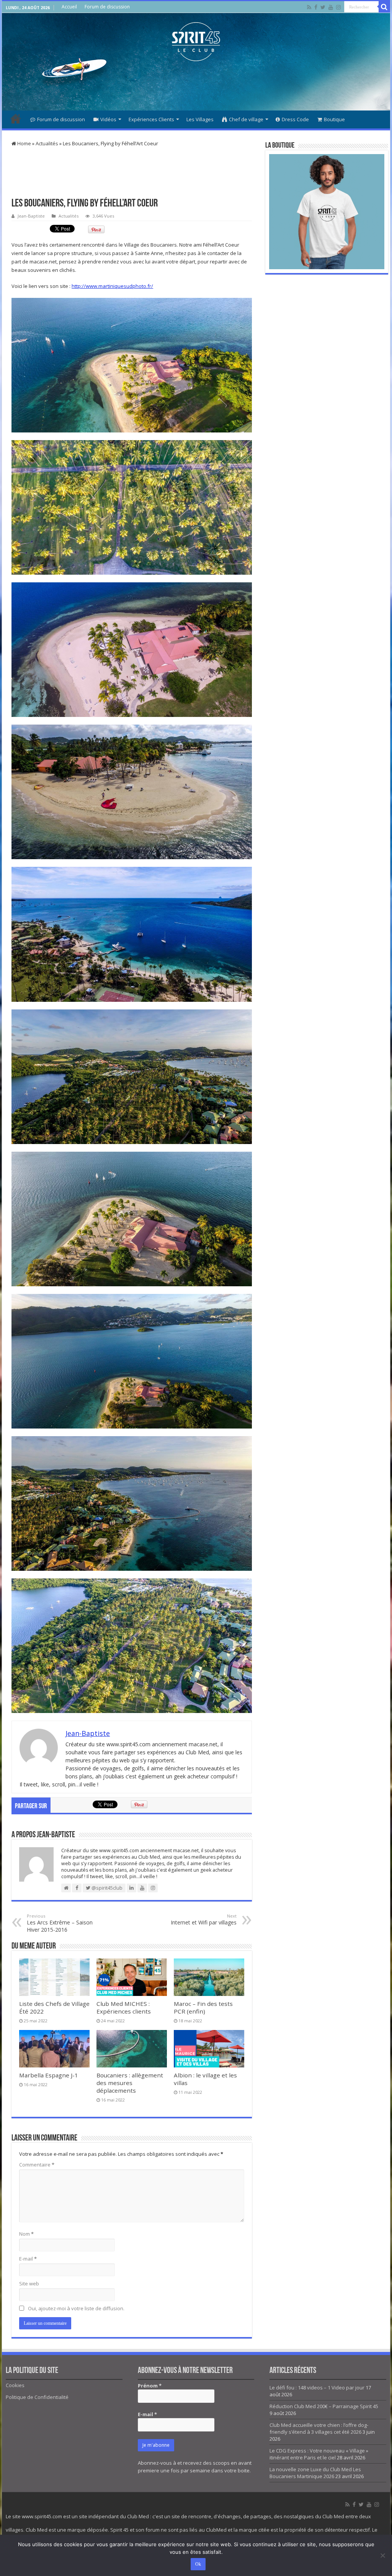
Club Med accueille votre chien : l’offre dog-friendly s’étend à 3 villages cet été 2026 (319, 2428)
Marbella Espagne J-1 (49, 2075)
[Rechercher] (384, 7)
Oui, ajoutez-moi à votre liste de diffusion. (76, 2308)
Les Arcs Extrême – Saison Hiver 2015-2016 (60, 1923)
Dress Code (295, 119)
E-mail (28, 2259)
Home (24, 143)
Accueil (69, 7)
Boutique (334, 119)
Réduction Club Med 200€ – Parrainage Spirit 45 (324, 2406)
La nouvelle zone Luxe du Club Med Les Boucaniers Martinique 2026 (315, 2473)
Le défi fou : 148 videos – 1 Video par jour (317, 2387)
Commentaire (37, 2165)
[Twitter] (323, 7)
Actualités (47, 143)
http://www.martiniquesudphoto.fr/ (112, 286)
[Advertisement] (196, 86)
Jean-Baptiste (31, 216)
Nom (26, 2234)
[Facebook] (316, 7)
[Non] (382, 2555)
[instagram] (338, 7)
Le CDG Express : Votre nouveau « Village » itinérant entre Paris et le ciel (319, 2454)
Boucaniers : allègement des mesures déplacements (130, 2083)
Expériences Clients (151, 119)
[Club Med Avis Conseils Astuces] (196, 40)
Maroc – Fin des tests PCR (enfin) (203, 2007)
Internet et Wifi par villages (204, 1919)
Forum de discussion (107, 7)
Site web (29, 2283)
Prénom (150, 2386)
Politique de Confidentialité (37, 2397)
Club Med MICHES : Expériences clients (124, 2007)
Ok (198, 2564)
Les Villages (200, 119)
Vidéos (108, 119)
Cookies (15, 2385)
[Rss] (309, 7)
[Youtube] (331, 7)
